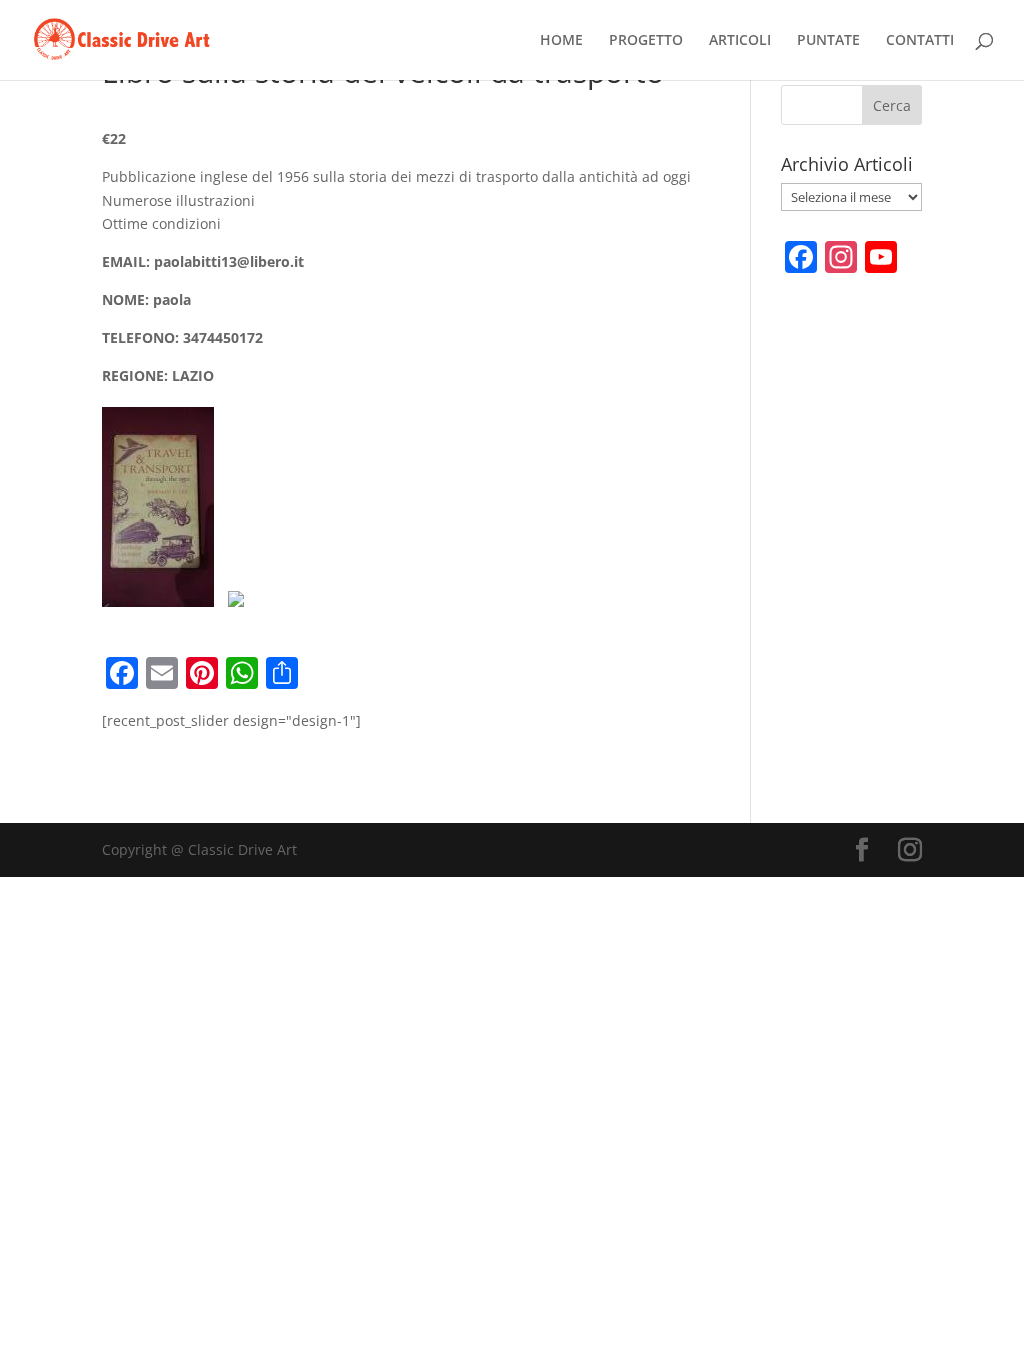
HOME (561, 41)
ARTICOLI (740, 41)
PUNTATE (828, 41)
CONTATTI (920, 41)
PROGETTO (646, 41)
